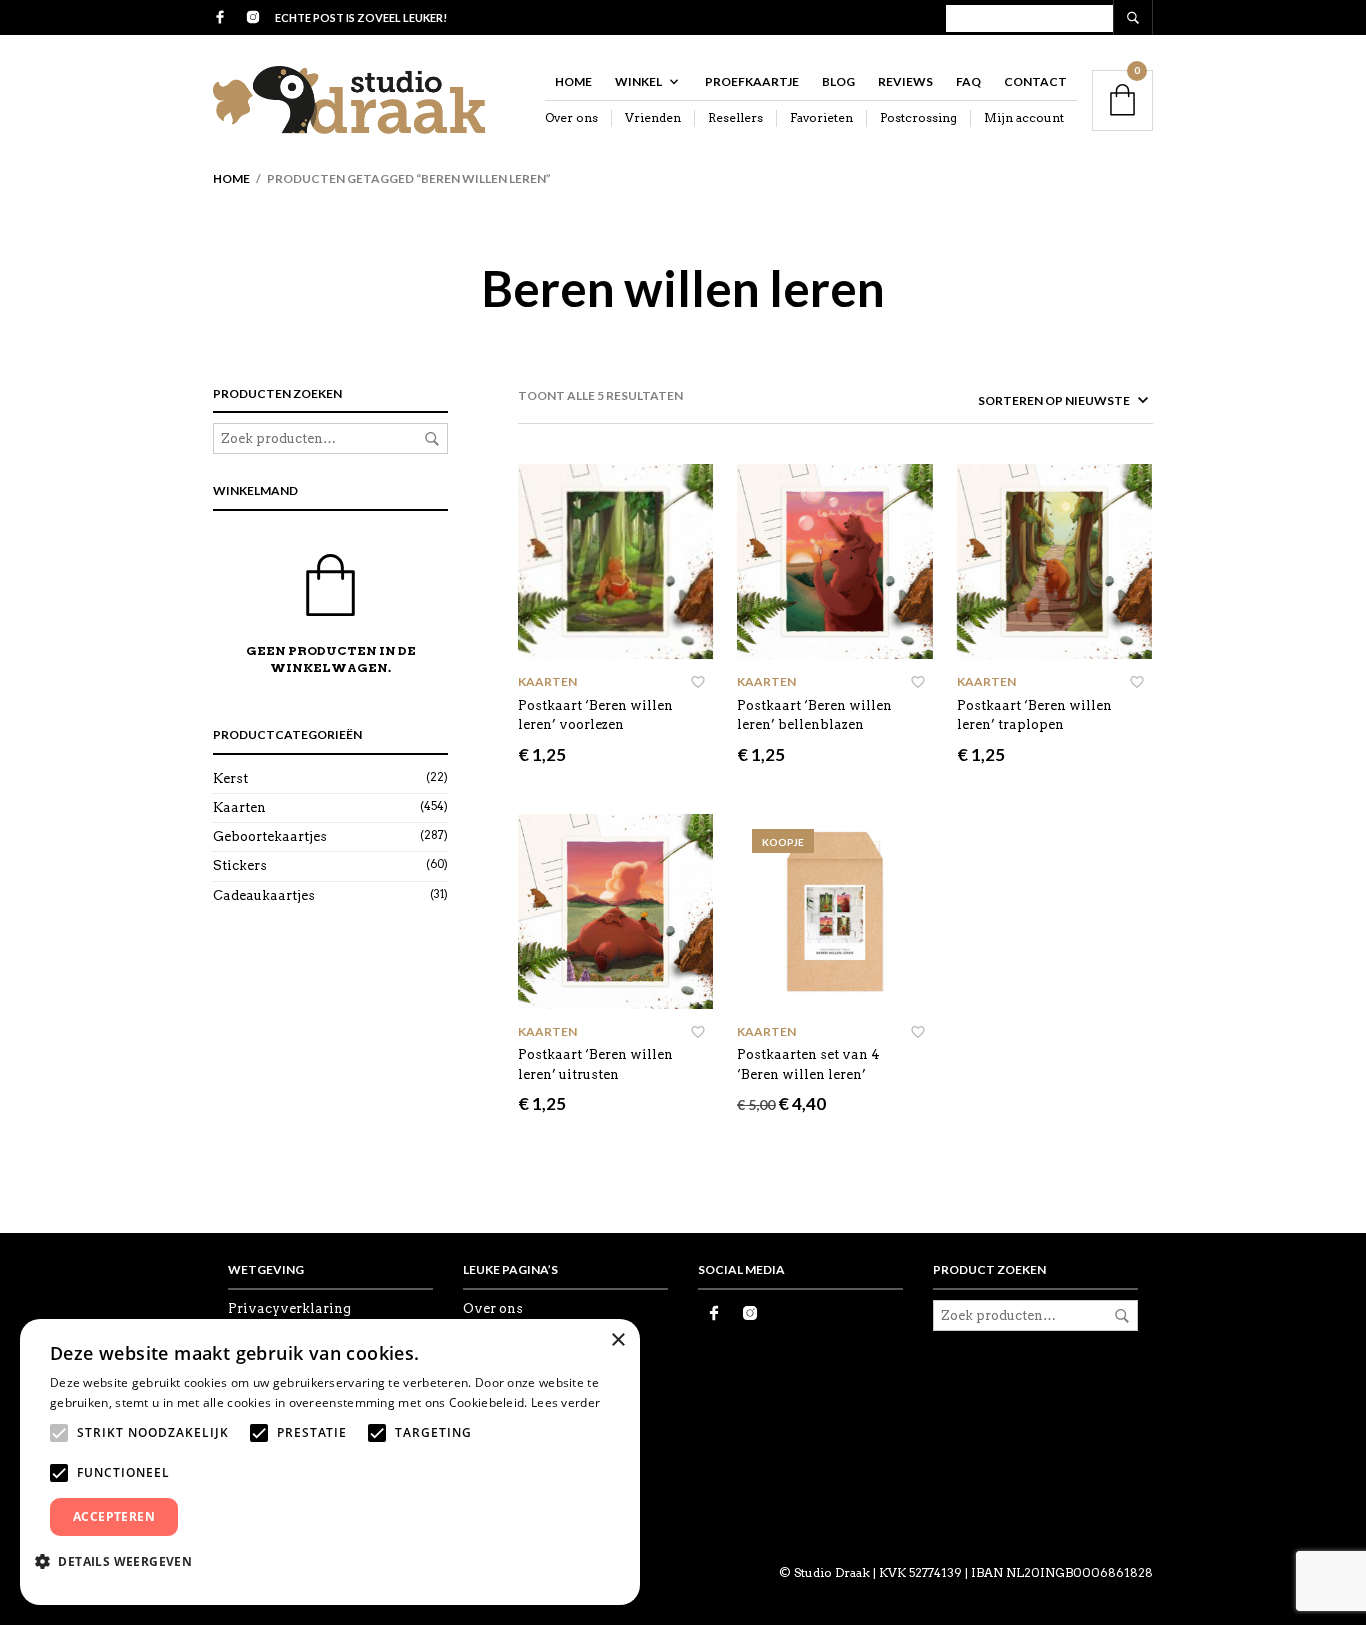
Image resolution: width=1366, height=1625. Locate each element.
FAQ (968, 81)
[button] (121, 1561)
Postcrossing (918, 117)
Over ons (571, 117)
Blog (838, 81)
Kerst (230, 778)
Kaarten (239, 807)
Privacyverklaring (289, 1308)
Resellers (735, 117)
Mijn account (1024, 117)
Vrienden (653, 117)
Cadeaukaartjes (264, 895)
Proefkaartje (752, 81)
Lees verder (565, 1402)
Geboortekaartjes (270, 836)
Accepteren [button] (114, 1516)
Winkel (638, 81)
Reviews (905, 81)
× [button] (617, 1340)
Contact (1035, 81)
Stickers (240, 865)
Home (573, 81)
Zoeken (432, 439)
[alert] (330, 1462)
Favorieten (821, 117)
